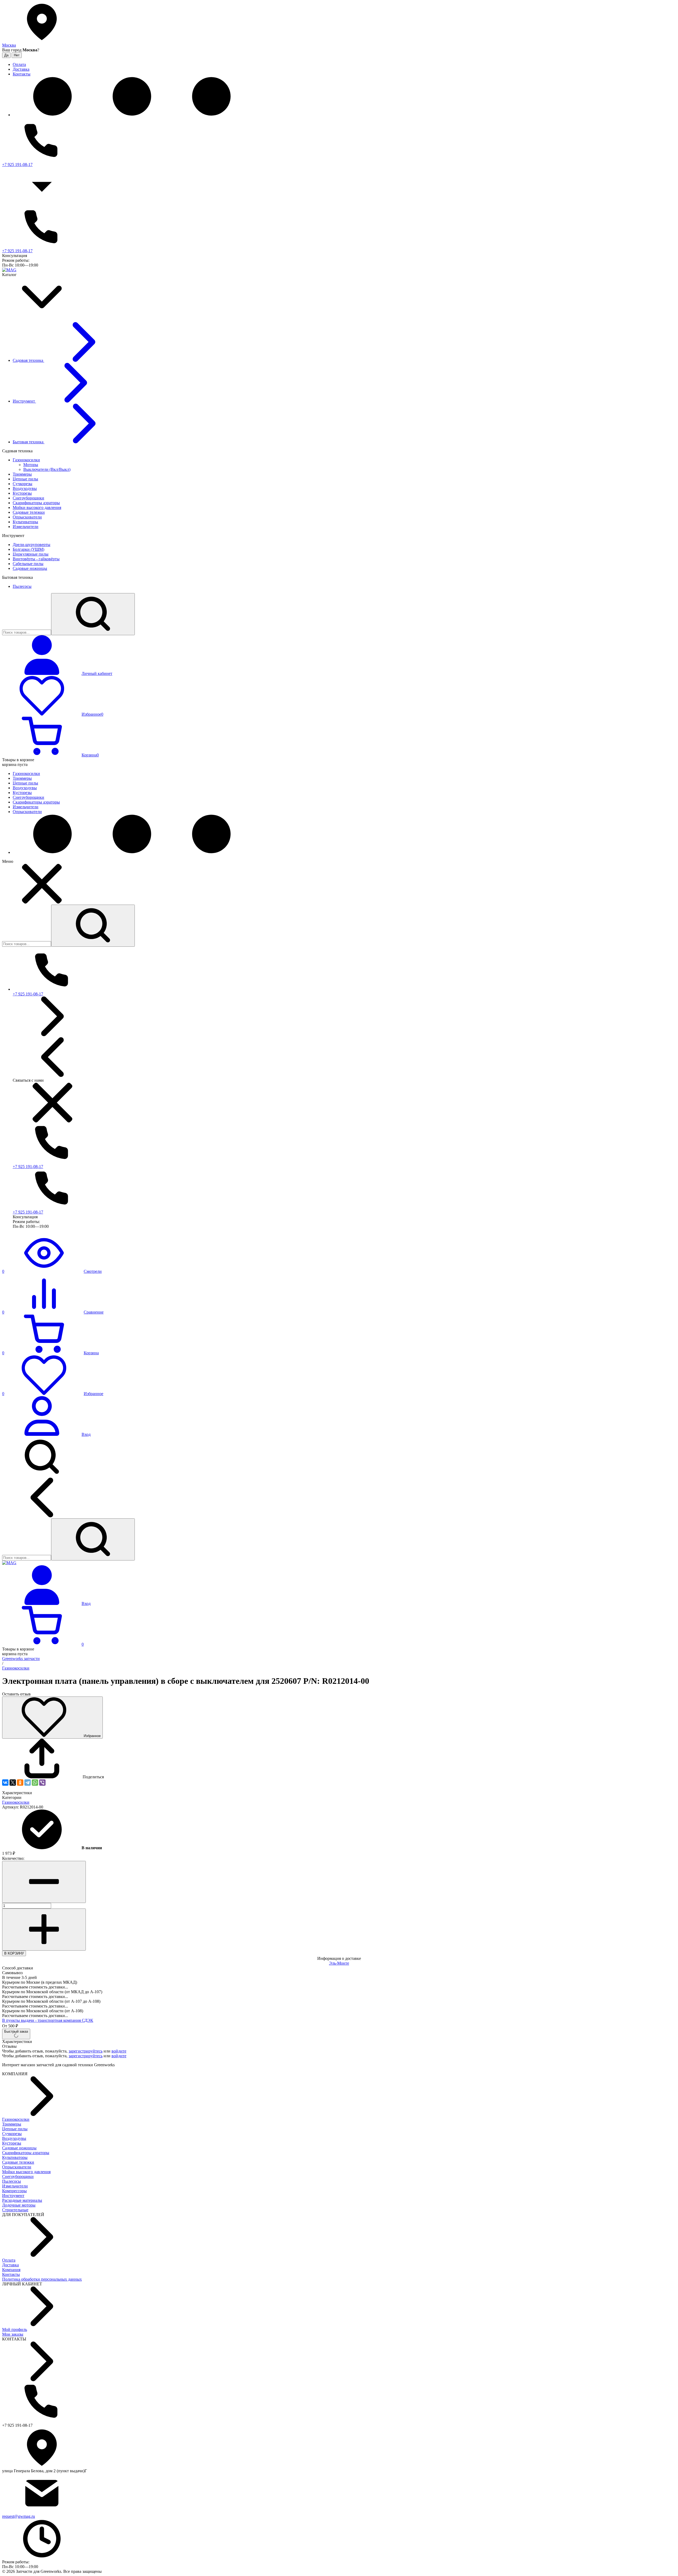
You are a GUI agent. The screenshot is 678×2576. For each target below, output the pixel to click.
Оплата (9, 2260)
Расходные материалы (22, 2200)
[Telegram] (28, 1783)
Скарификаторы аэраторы (26, 2153)
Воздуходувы (14, 2138)
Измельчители (15, 2186)
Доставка (10, 2265)
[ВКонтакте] (5, 1783)
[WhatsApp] (35, 1783)
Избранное (92, 1736)
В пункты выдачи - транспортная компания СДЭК (48, 2020)
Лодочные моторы (19, 2205)
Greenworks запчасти (21, 1659)
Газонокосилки (16, 1668)
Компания (11, 2270)
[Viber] (42, 1783)
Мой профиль (15, 2329)
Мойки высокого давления (26, 2172)
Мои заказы (13, 2334)
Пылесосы (12, 2181)
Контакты (11, 2274)
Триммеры (12, 2124)
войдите (119, 2051)
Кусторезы (12, 2143)
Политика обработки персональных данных (42, 2279)
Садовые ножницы (19, 2148)
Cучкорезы (12, 2134)
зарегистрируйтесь (86, 2051)
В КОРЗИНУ (14, 1953)
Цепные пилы (15, 2129)
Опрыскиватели (17, 2167)
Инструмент (13, 2196)
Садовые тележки (18, 2162)
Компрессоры (14, 2191)
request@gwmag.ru (19, 2516)
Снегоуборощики (18, 2176)
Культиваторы (15, 2157)
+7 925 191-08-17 (17, 164)
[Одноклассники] (20, 1783)
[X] (13, 1783)
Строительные (15, 2210)
